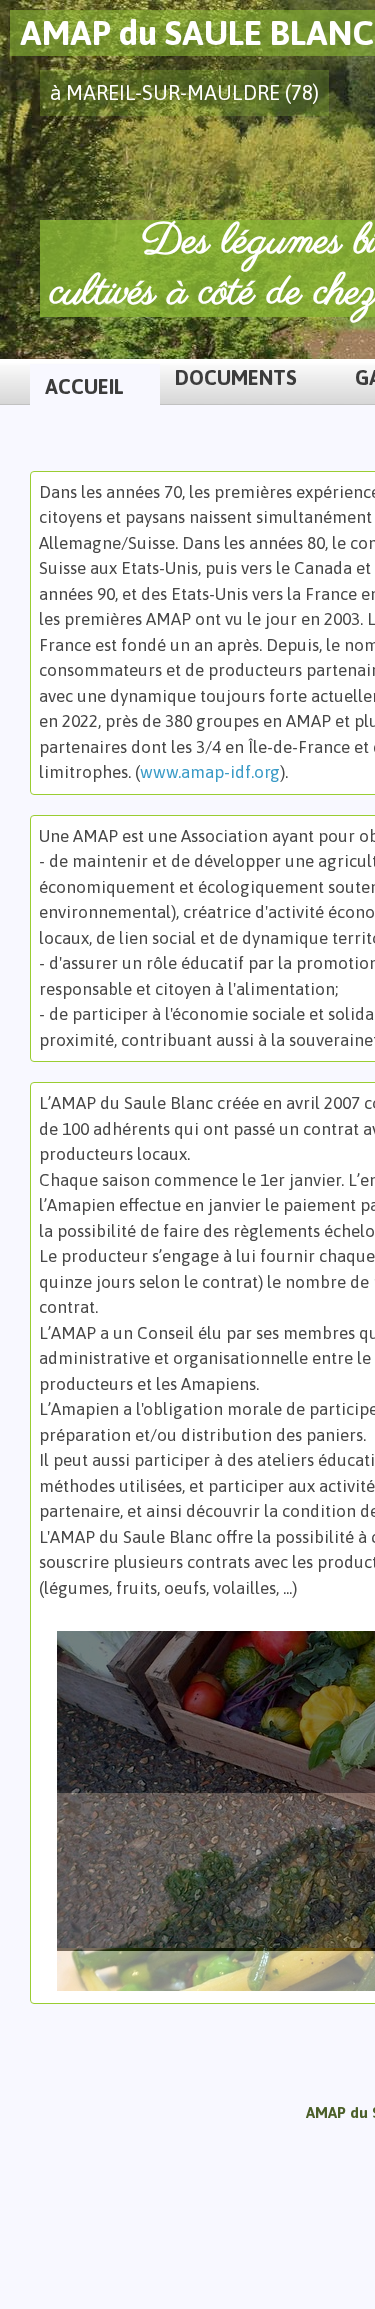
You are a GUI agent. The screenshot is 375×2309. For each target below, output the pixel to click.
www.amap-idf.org (210, 772)
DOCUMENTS (236, 377)
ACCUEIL (84, 386)
